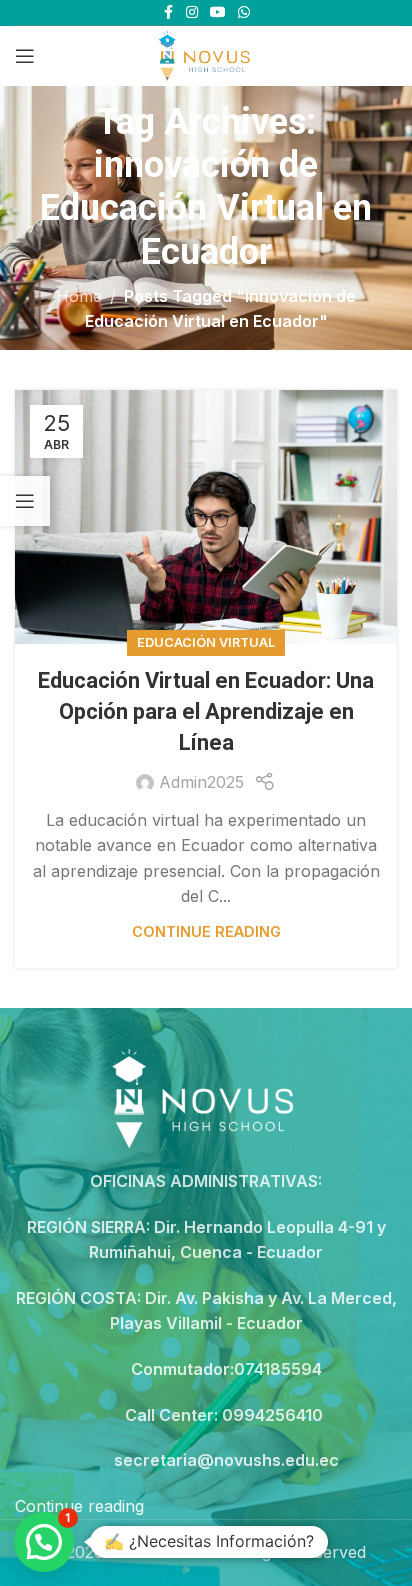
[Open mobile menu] (25, 56)
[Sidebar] (25, 501)
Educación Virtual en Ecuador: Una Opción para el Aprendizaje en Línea (206, 711)
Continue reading (206, 931)
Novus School (163, 1552)
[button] (44, 1542)
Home (79, 296)
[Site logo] (205, 54)
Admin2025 (201, 782)
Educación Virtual (206, 642)
